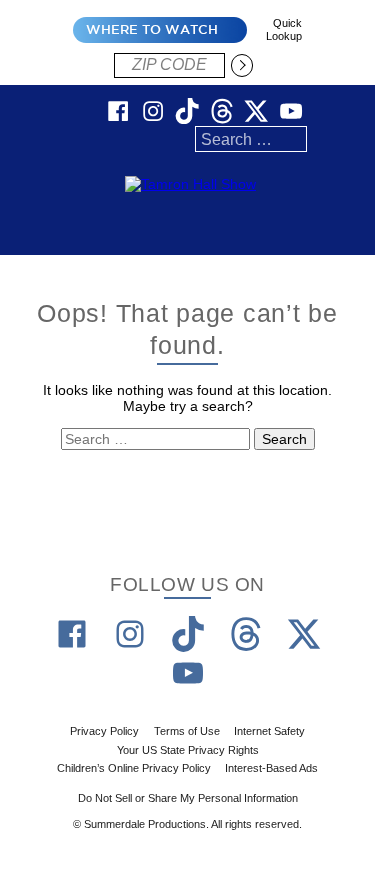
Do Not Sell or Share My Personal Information (188, 797)
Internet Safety (269, 731)
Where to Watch (152, 29)
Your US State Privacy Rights (188, 749)
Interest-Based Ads (271, 768)
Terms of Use (187, 731)
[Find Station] (242, 65)
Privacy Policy (104, 731)
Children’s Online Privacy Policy (134, 768)
